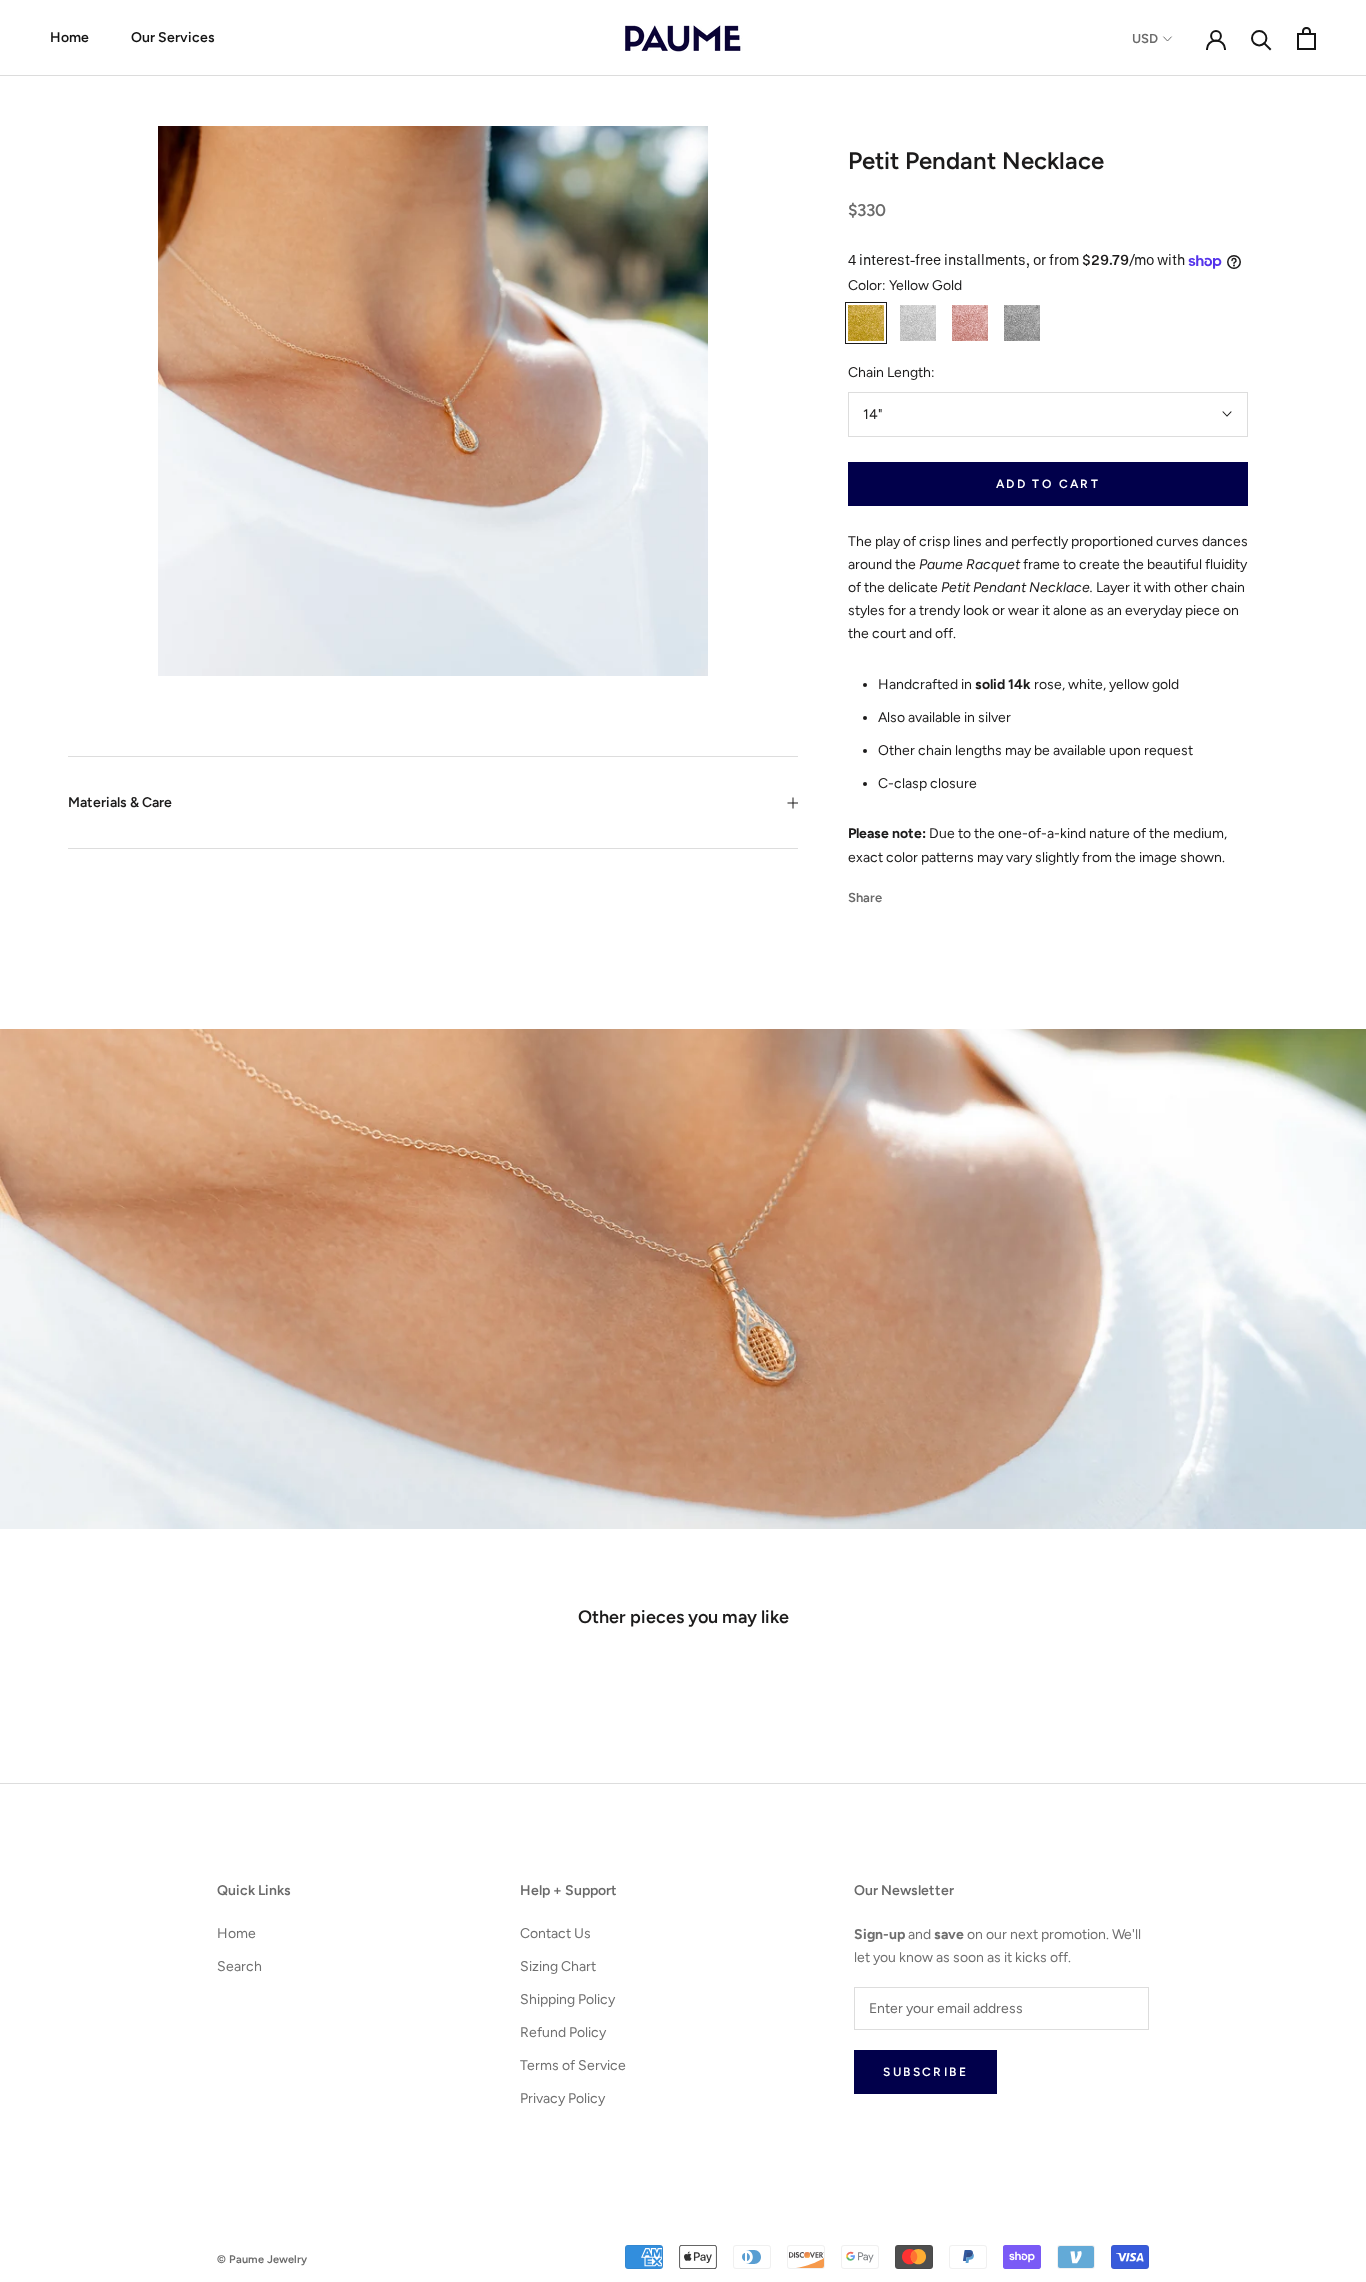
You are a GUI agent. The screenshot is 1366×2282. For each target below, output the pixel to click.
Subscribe (925, 2072)
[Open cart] (1306, 38)
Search (239, 1966)
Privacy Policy (562, 2098)
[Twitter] (927, 892)
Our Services (173, 37)
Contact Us (555, 1933)
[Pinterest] (953, 892)
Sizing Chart (558, 1966)
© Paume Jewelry (262, 2259)
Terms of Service (573, 2065)
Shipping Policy (567, 1999)
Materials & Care (120, 802)
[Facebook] (901, 892)
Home (69, 37)
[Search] (1261, 38)
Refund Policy (563, 2032)
